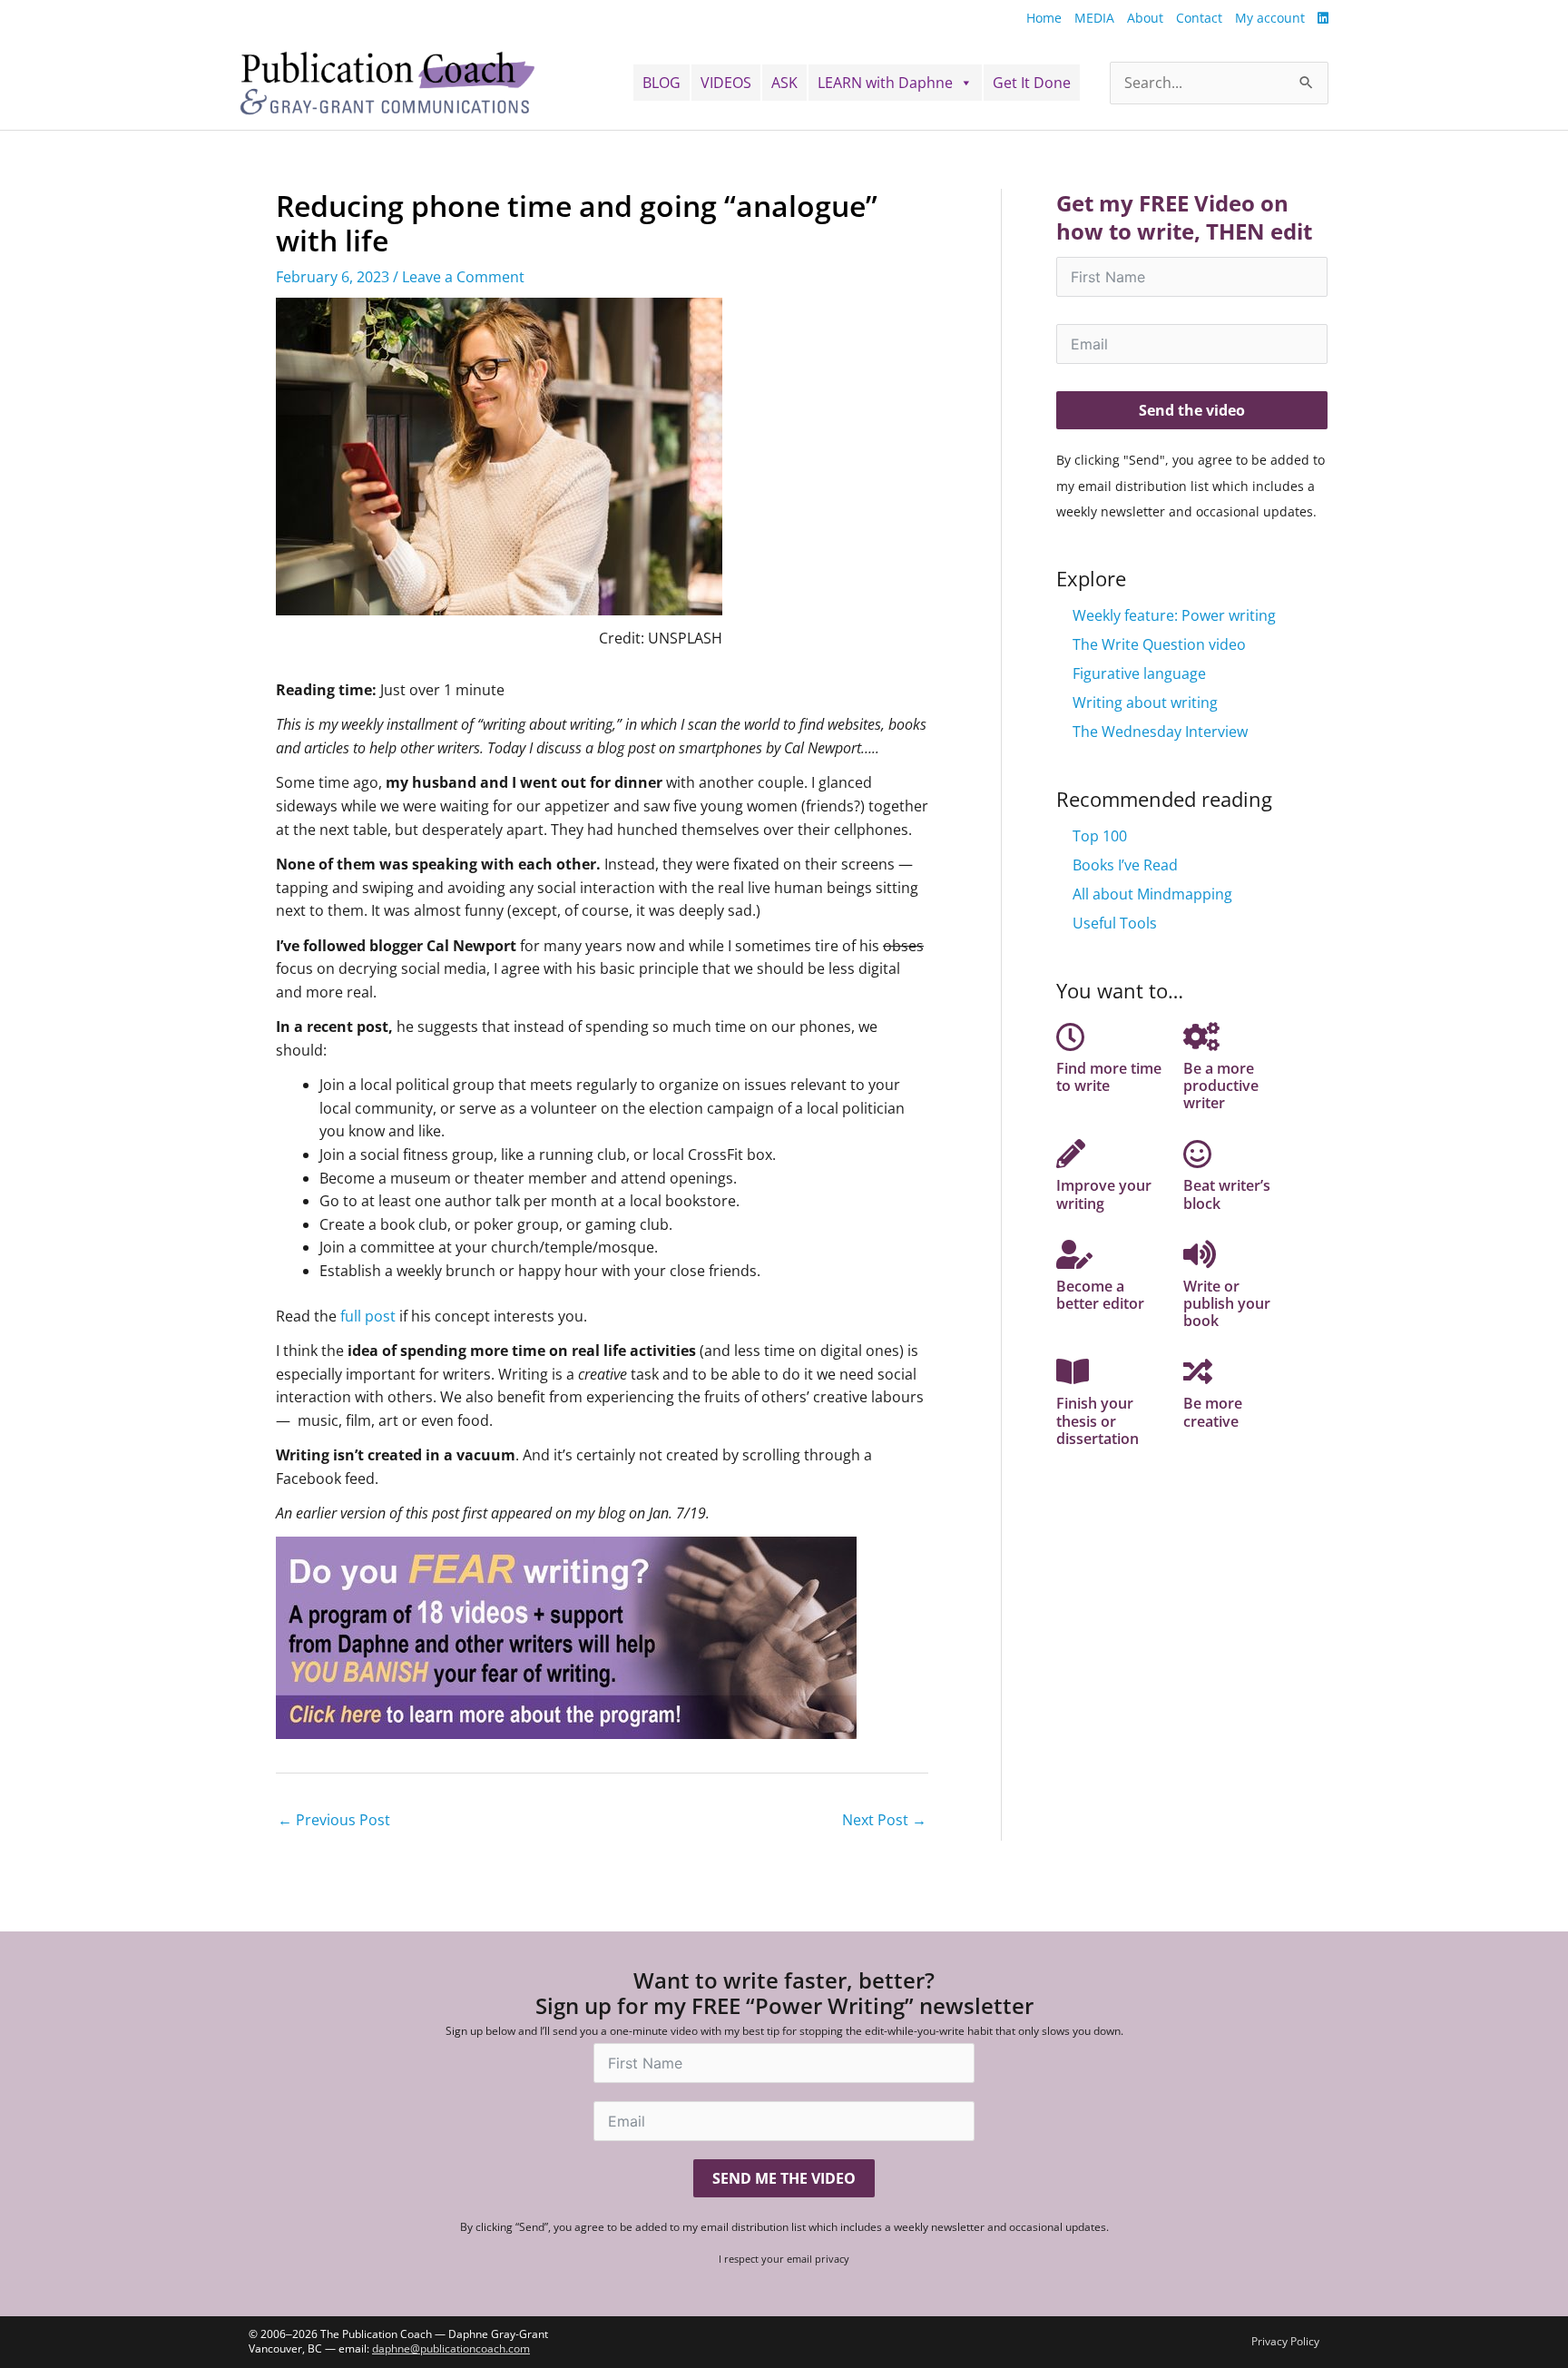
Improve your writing (1104, 1194)
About (1145, 18)
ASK (784, 83)
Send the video (1192, 410)
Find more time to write (1109, 1077)
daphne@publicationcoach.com (451, 2348)
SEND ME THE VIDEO (784, 2178)
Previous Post (334, 1820)
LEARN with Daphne (885, 83)
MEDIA (1094, 18)
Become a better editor (1100, 1295)
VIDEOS (726, 83)
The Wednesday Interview (1160, 732)
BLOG (661, 83)
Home (1044, 18)
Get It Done (1032, 83)
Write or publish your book (1227, 1303)
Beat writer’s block (1227, 1194)
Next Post (884, 1820)
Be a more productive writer (1221, 1086)
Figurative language (1139, 673)
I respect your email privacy (784, 2259)
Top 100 (1100, 836)
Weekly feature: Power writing (1174, 615)
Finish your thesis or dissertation (1098, 1420)
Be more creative (1213, 1412)
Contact (1199, 18)
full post (368, 1316)
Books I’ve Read (1125, 865)
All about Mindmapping (1152, 894)
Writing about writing (1145, 703)
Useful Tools (1115, 923)
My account (1270, 18)
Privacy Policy (1285, 2341)
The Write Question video (1159, 644)
